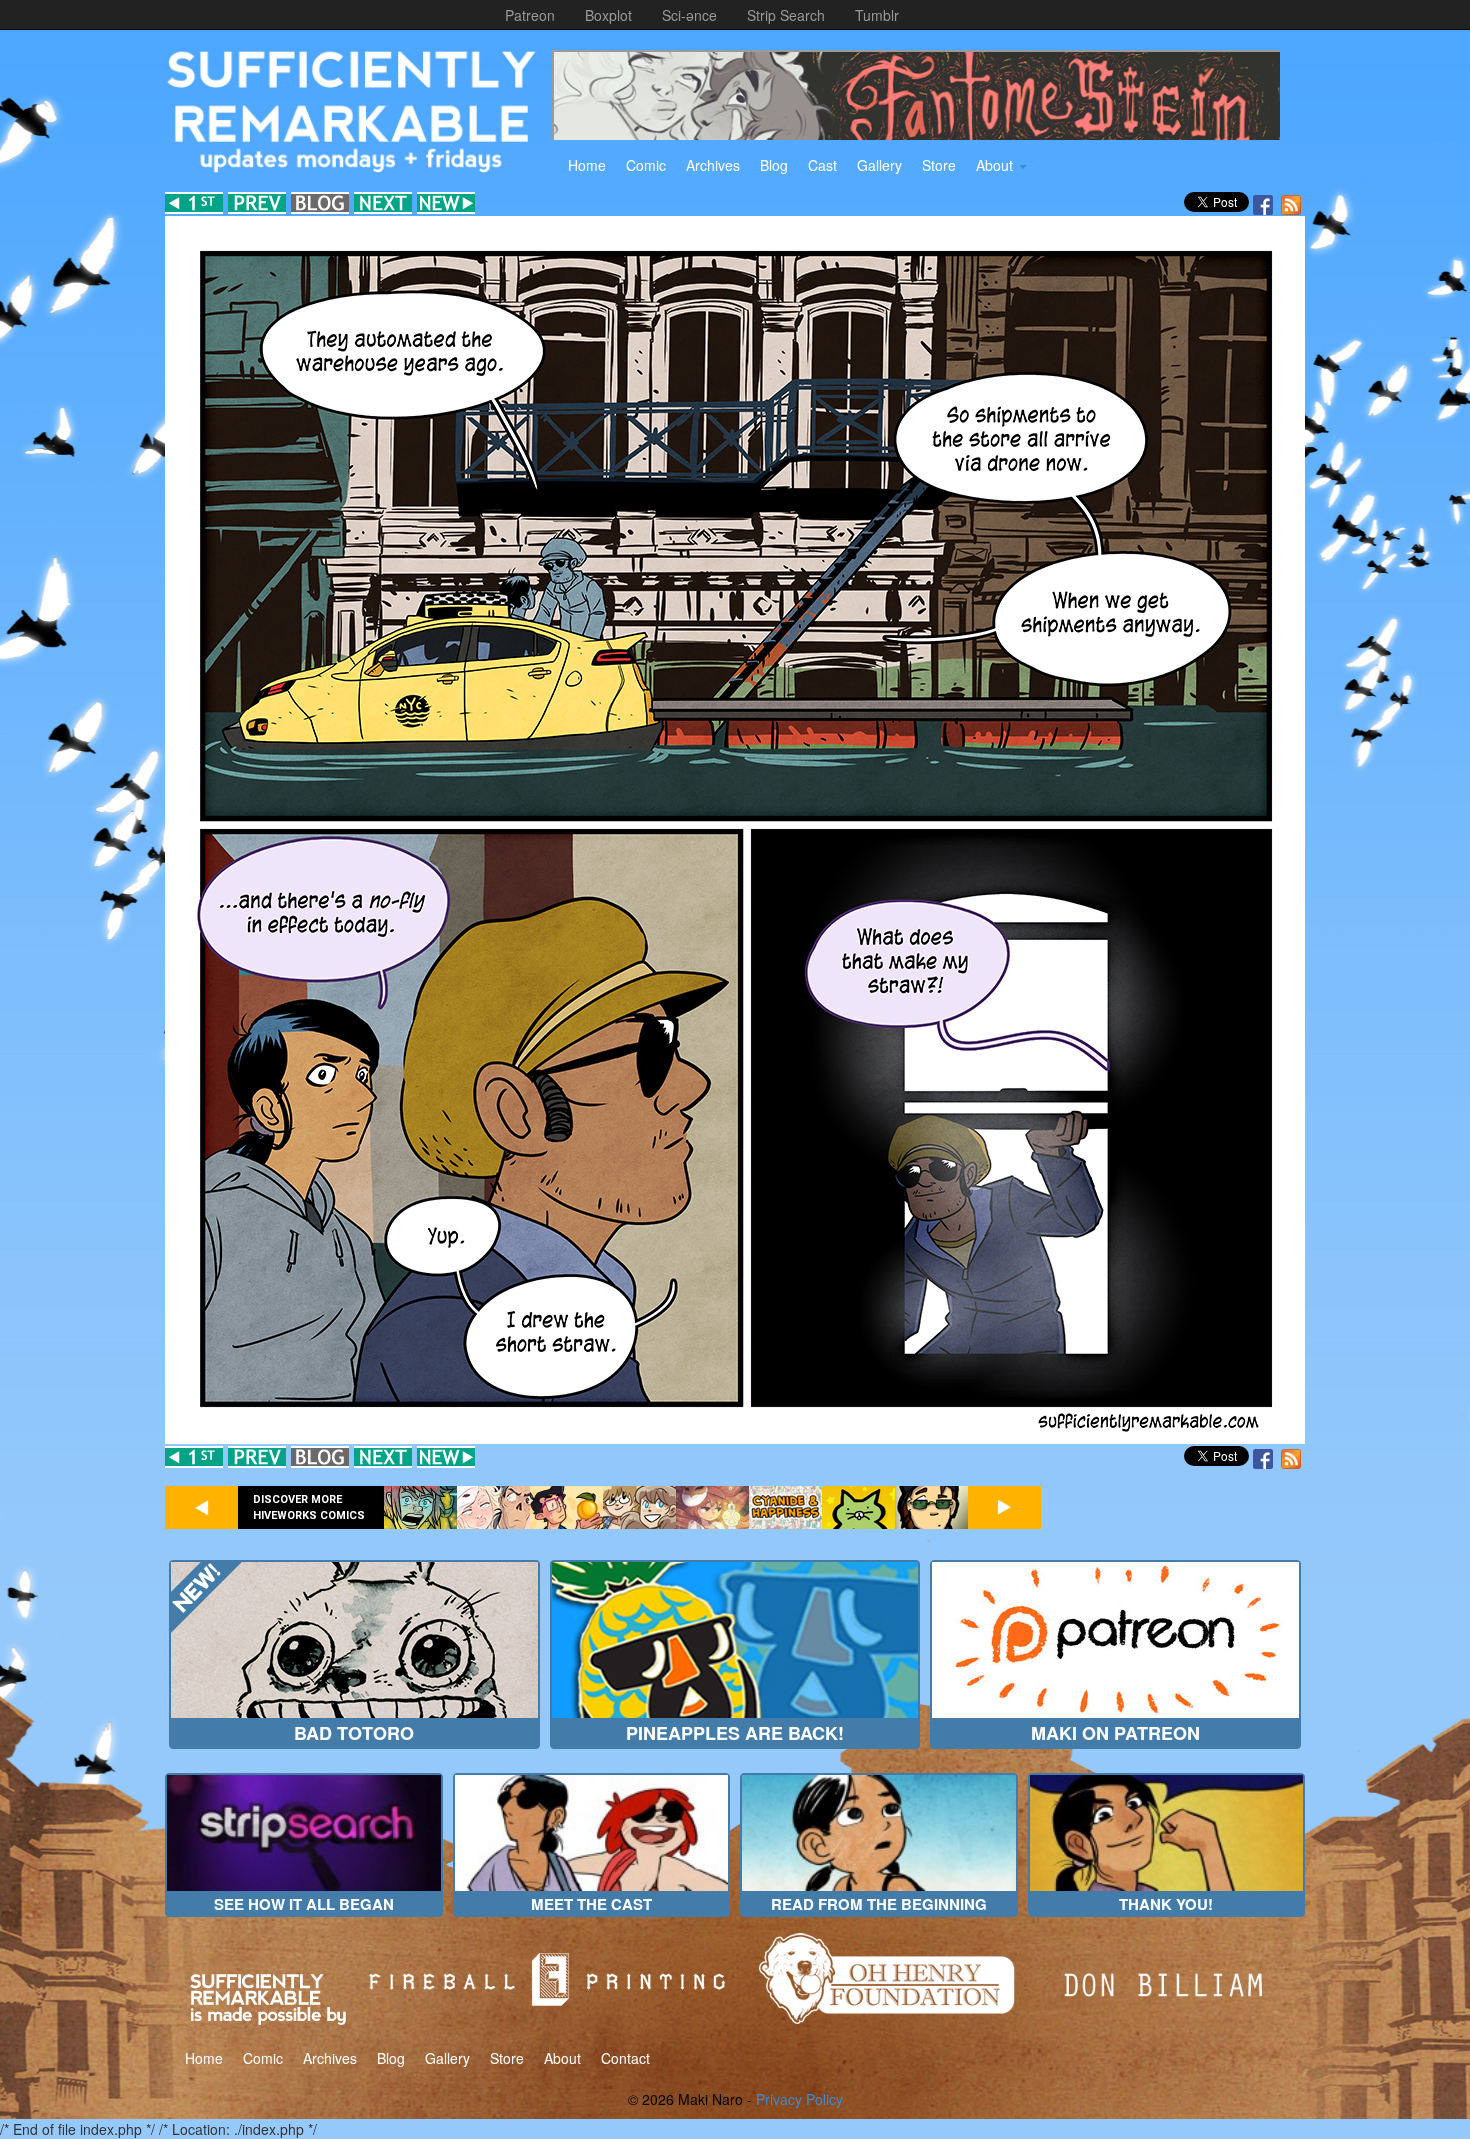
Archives (713, 165)
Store (939, 165)
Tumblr (877, 15)
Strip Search (786, 15)
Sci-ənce (689, 15)
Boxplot (608, 15)
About (996, 165)
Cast (822, 165)
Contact (625, 2058)
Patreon (530, 15)
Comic (646, 165)
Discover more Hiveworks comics (309, 1507)
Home (587, 165)
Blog (774, 165)
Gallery (879, 165)
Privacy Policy (799, 2099)
